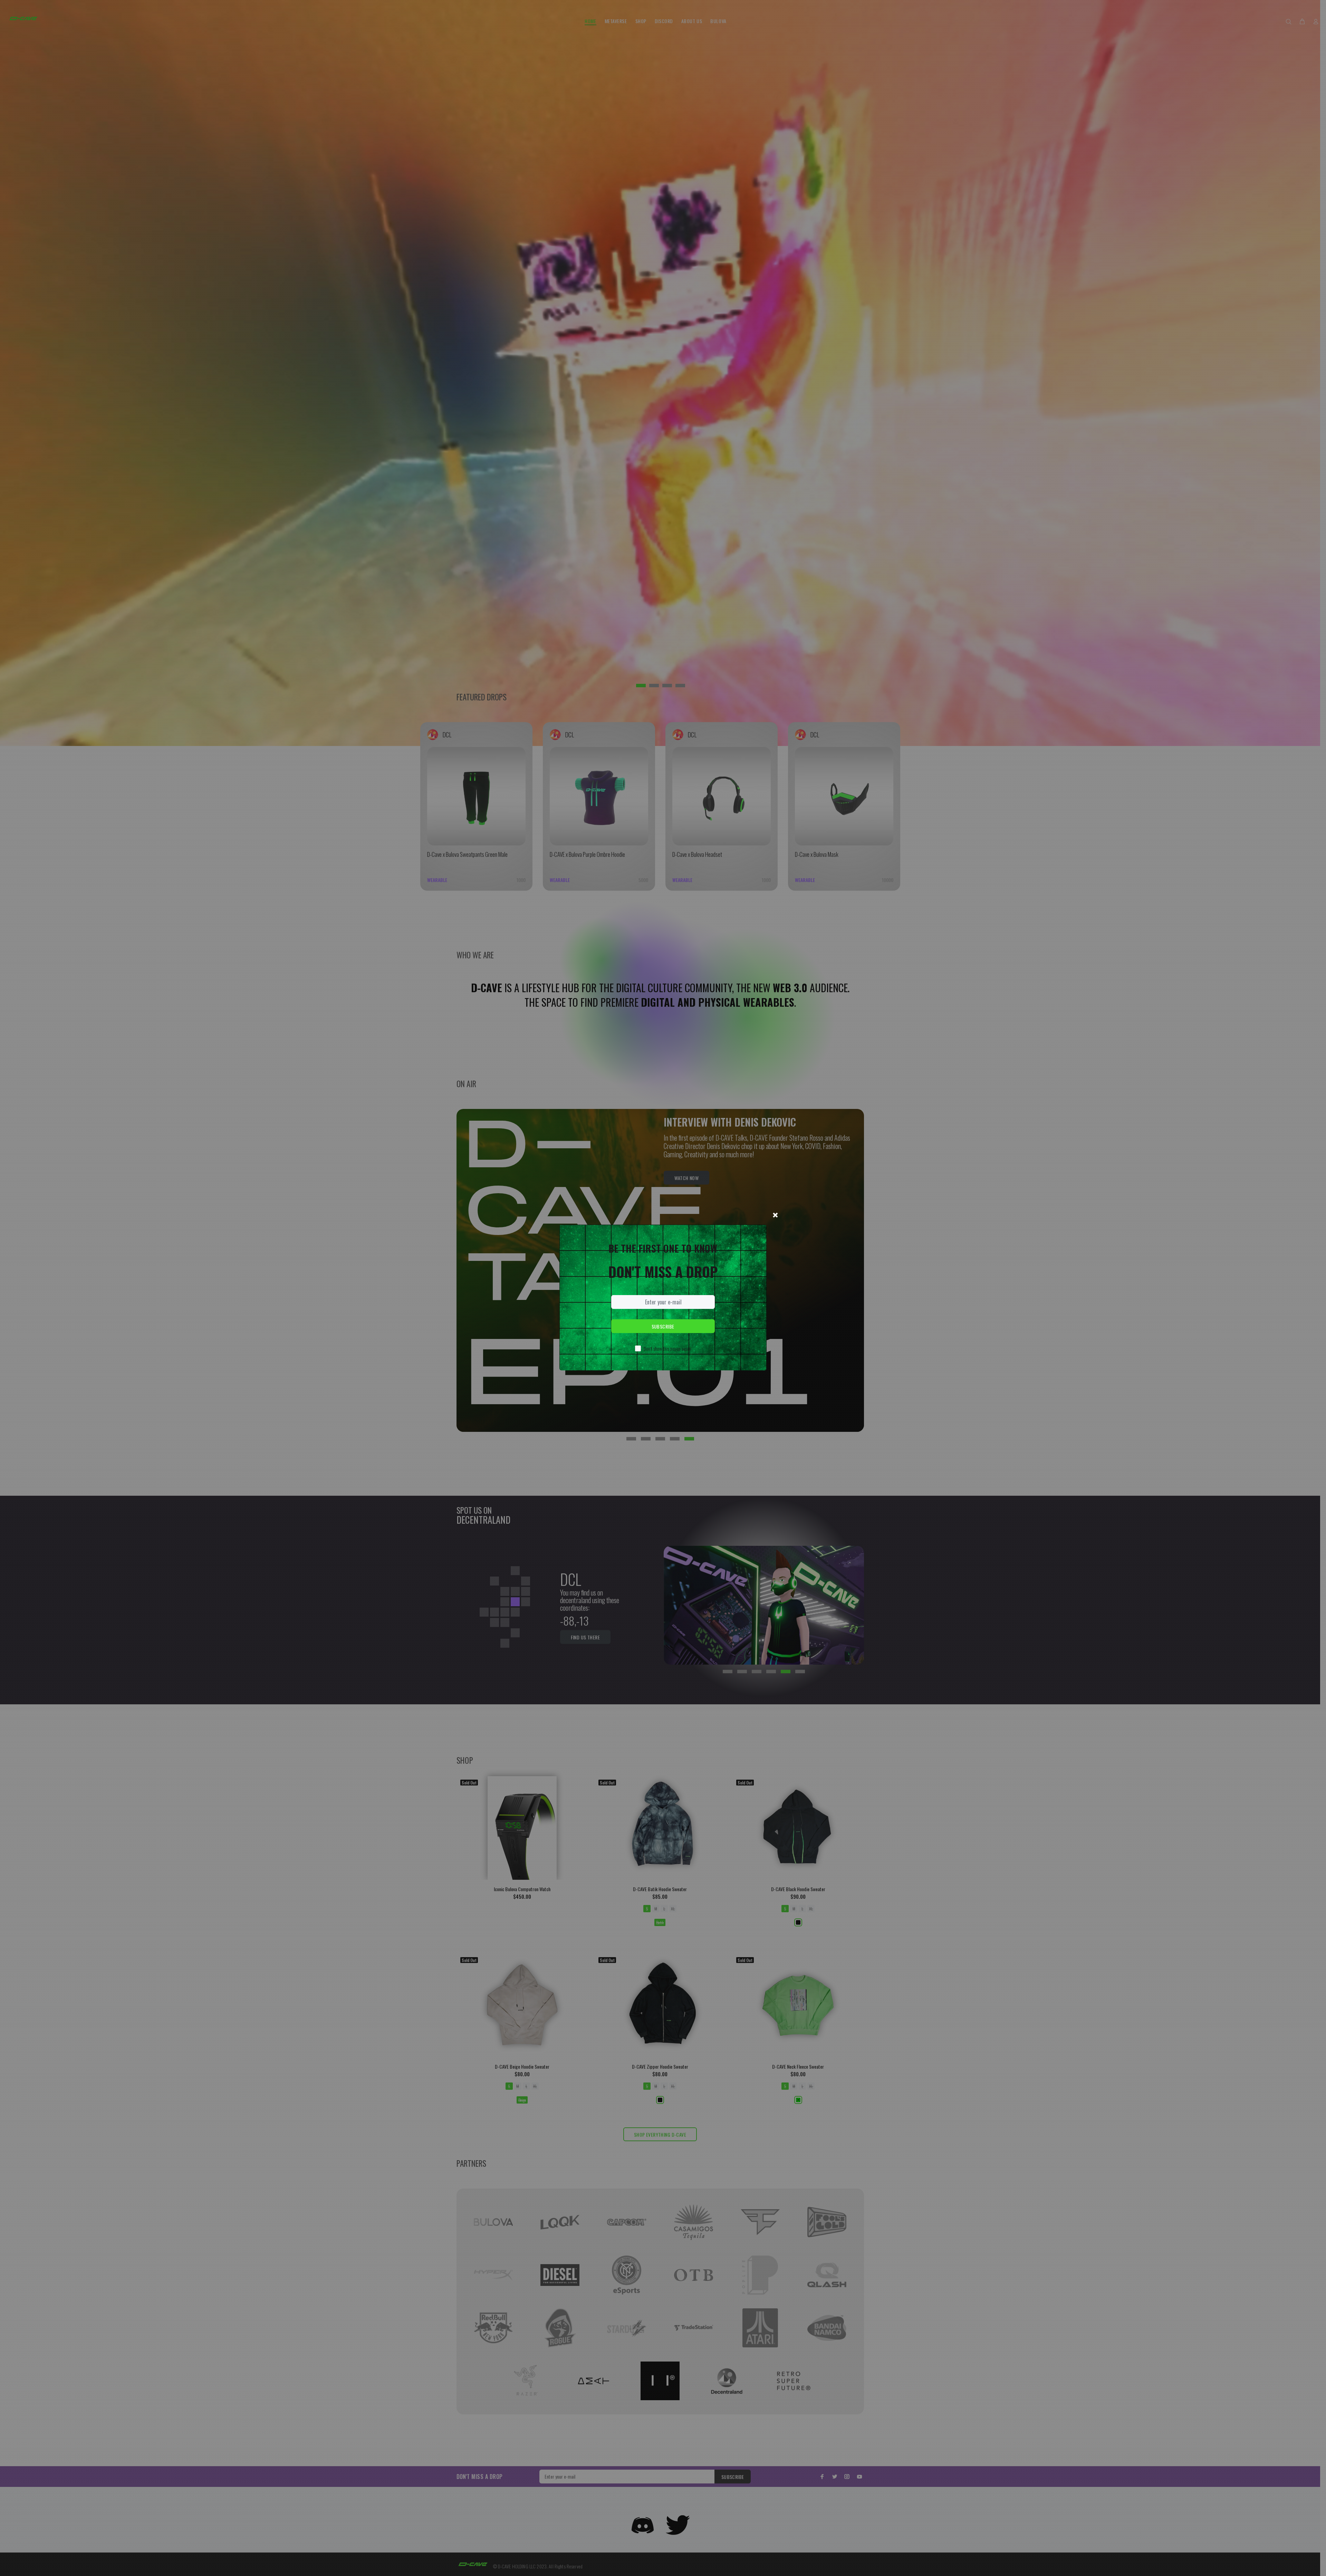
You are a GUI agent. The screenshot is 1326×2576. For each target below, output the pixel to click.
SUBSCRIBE (663, 1326)
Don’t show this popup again (667, 1348)
